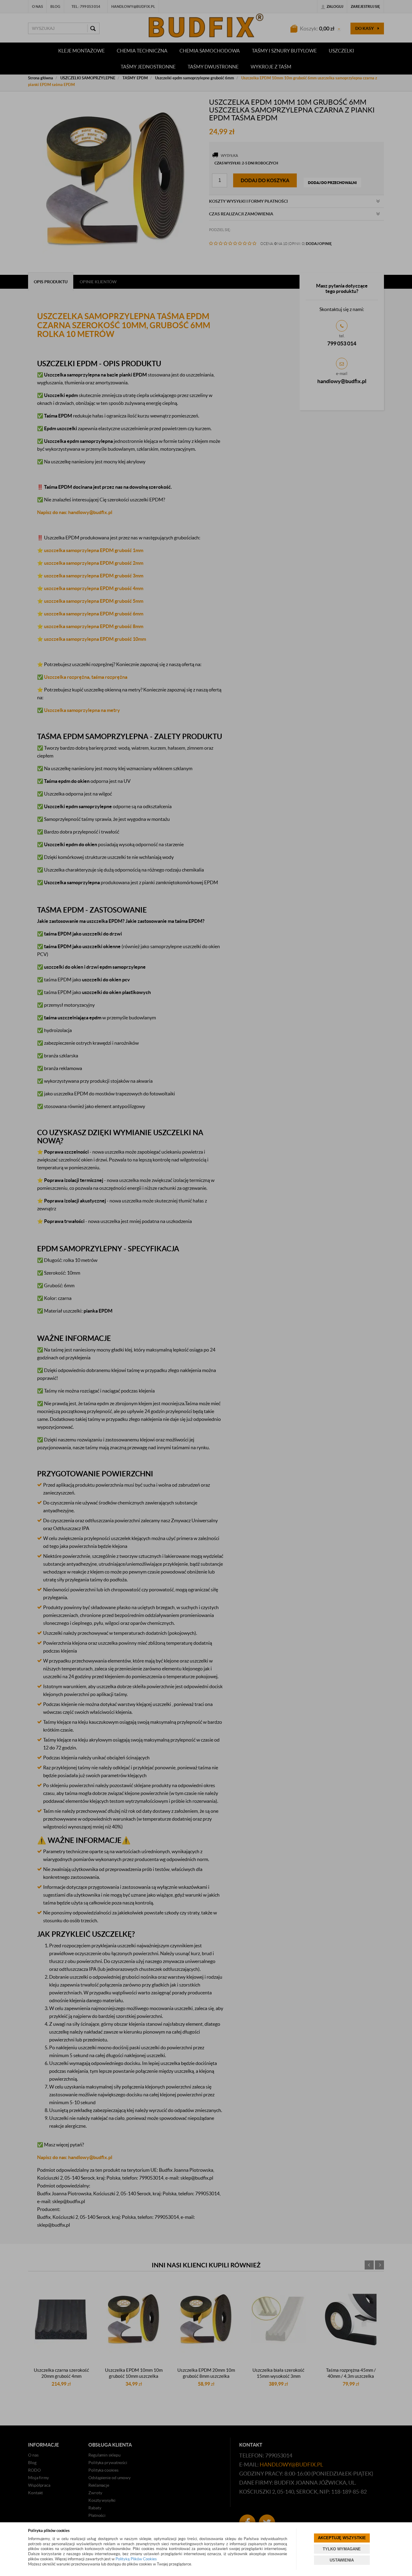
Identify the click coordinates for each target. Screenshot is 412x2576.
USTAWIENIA (342, 2560)
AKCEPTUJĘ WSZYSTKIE (342, 2538)
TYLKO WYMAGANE (342, 2549)
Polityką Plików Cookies (136, 2559)
